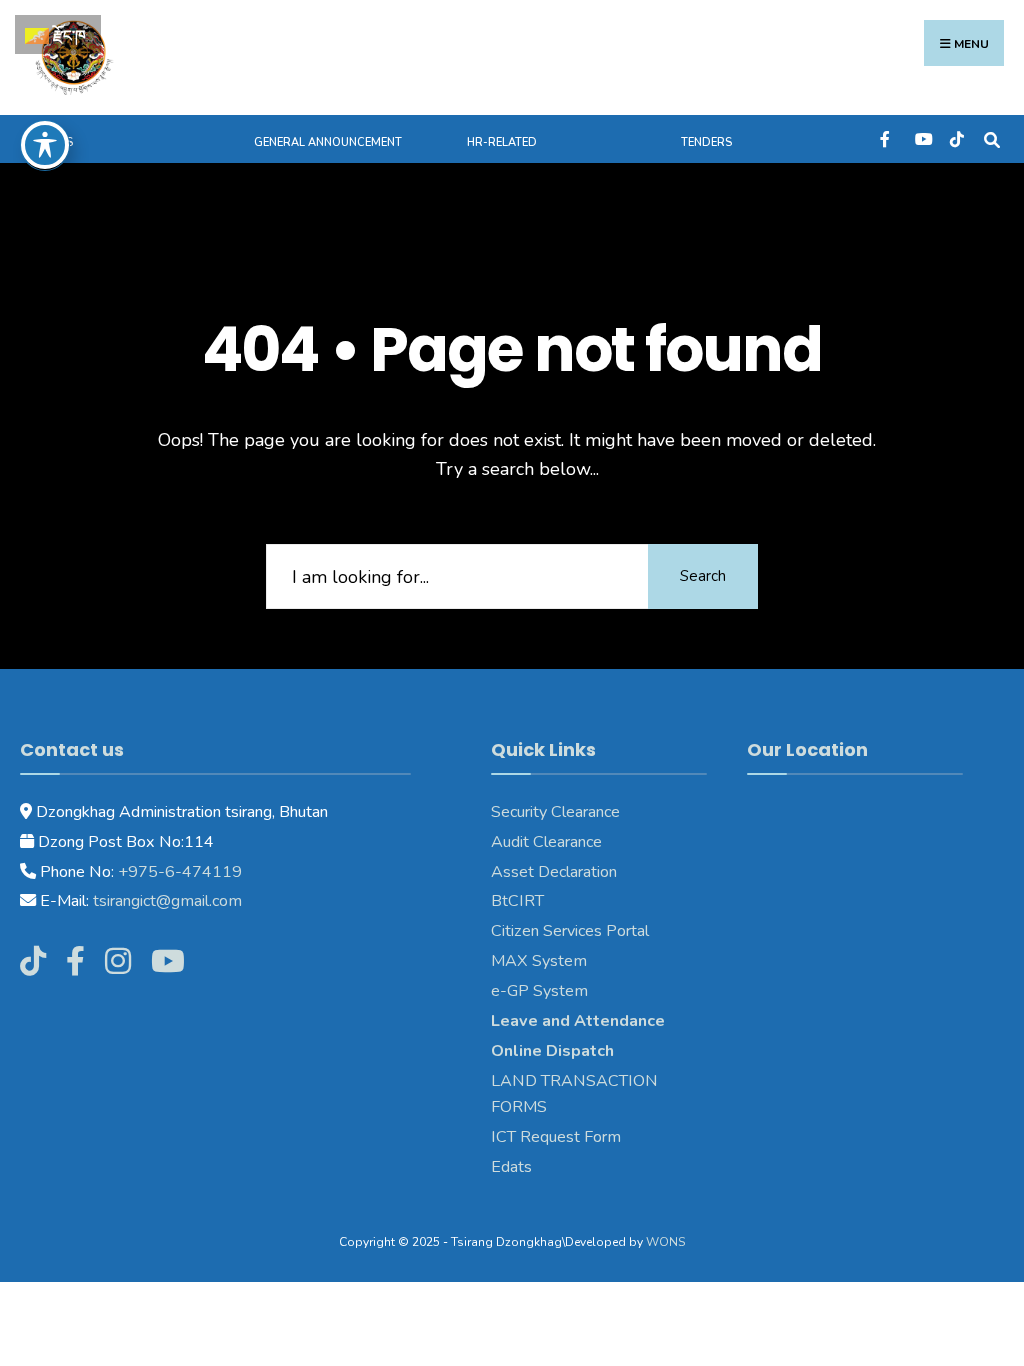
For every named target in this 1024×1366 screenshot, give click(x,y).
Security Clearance (555, 812)
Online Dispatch (552, 1051)
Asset (512, 872)
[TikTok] (956, 138)
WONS (665, 1242)
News (56, 142)
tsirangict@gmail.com (165, 901)
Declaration (575, 872)
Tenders (706, 142)
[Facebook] (886, 138)
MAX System (539, 961)
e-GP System (539, 991)
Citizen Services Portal (570, 931)
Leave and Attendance (580, 1021)
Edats (511, 1167)
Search (703, 576)
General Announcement (328, 142)
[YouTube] (921, 138)
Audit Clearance (546, 842)
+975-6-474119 (178, 872)
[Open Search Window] (991, 138)
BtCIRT (517, 901)
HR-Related (502, 142)
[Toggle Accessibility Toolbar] (45, 145)
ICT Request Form (556, 1137)
